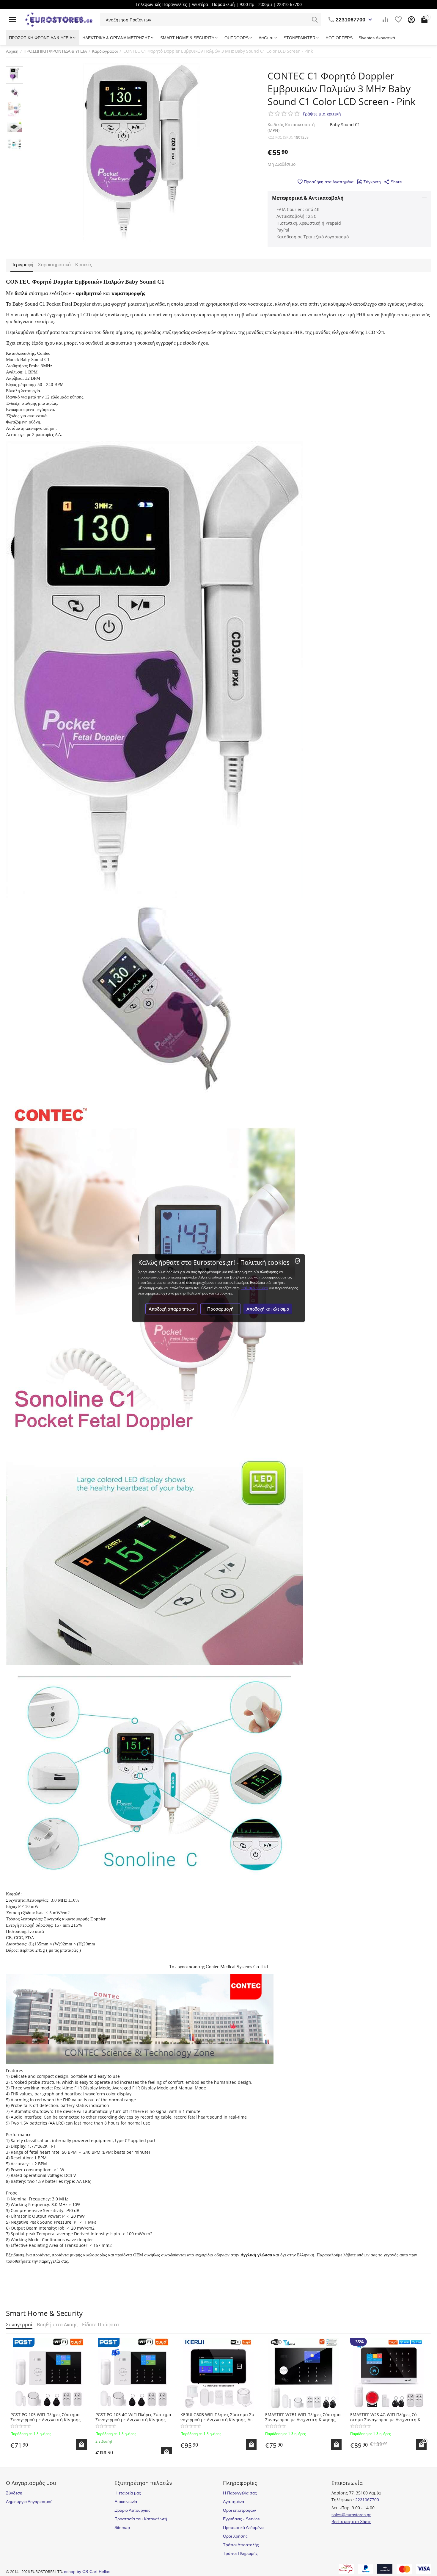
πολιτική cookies (255, 1288)
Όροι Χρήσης (235, 2536)
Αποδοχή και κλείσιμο (268, 1309)
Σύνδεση (14, 2493)
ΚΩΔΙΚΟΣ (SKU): (280, 137)
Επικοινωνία (126, 2502)
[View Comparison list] (385, 20)
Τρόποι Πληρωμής (240, 2553)
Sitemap (122, 2527)
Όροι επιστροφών (239, 2510)
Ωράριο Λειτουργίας (132, 2510)
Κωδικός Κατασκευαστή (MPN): (291, 127)
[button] (393, 182)
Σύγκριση (372, 182)
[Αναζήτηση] (315, 20)
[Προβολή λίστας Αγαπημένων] (398, 20)
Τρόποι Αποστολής (241, 2545)
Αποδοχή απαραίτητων (171, 1309)
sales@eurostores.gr (351, 2515)
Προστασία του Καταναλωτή (141, 2519)
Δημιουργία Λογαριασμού (29, 2502)
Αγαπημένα (234, 2502)
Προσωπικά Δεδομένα (243, 2527)
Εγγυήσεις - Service (241, 2519)
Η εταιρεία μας (128, 2493)
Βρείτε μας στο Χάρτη (352, 2522)
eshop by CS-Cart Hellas (87, 2572)
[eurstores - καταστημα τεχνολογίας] (59, 19)
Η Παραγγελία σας (240, 2493)
